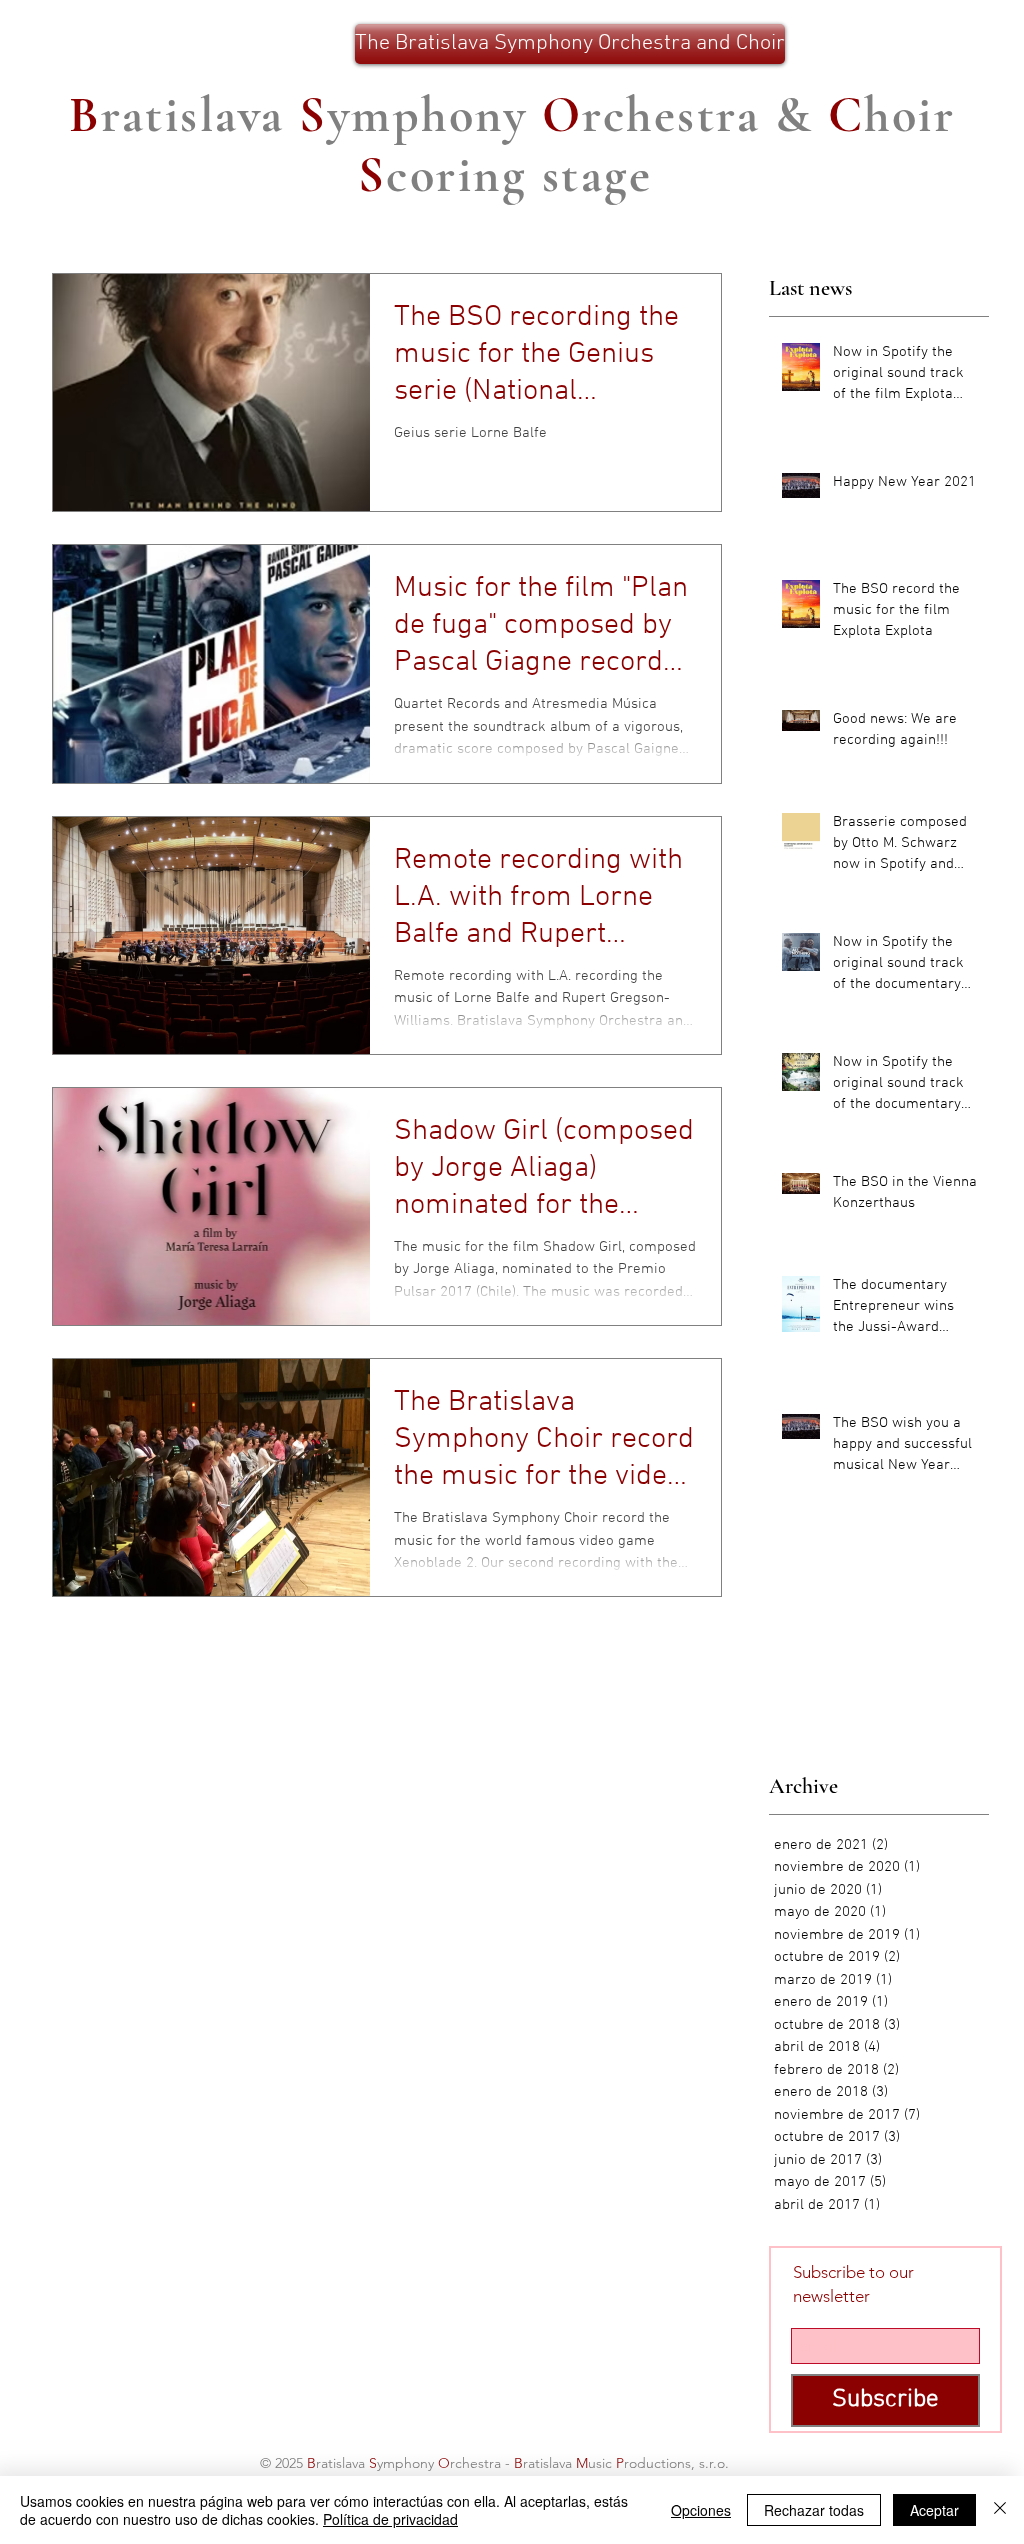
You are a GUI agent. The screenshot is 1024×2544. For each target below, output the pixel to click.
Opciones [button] (701, 2510)
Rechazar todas (814, 2510)
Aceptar (934, 2510)
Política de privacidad (390, 2519)
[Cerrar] (1000, 2510)
